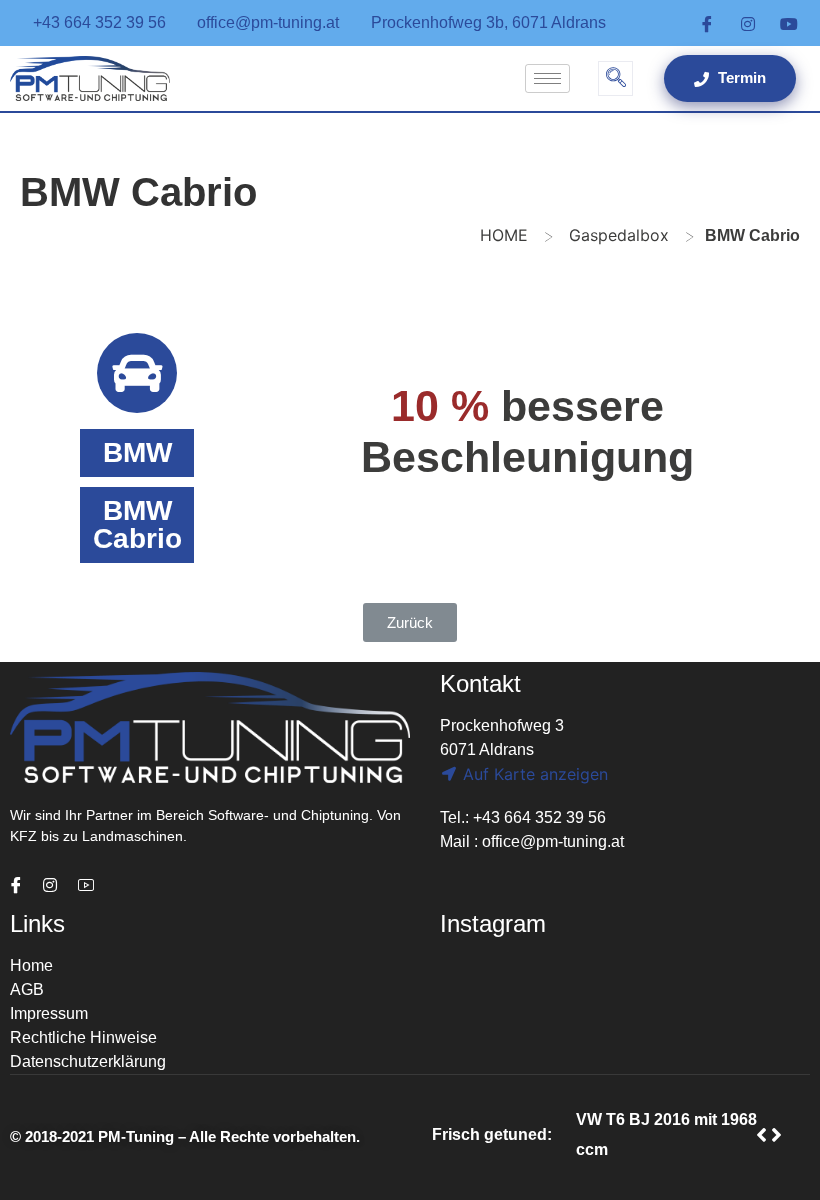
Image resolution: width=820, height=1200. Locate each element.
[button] (410, 622)
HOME (504, 235)
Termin (740, 77)
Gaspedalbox (619, 235)
